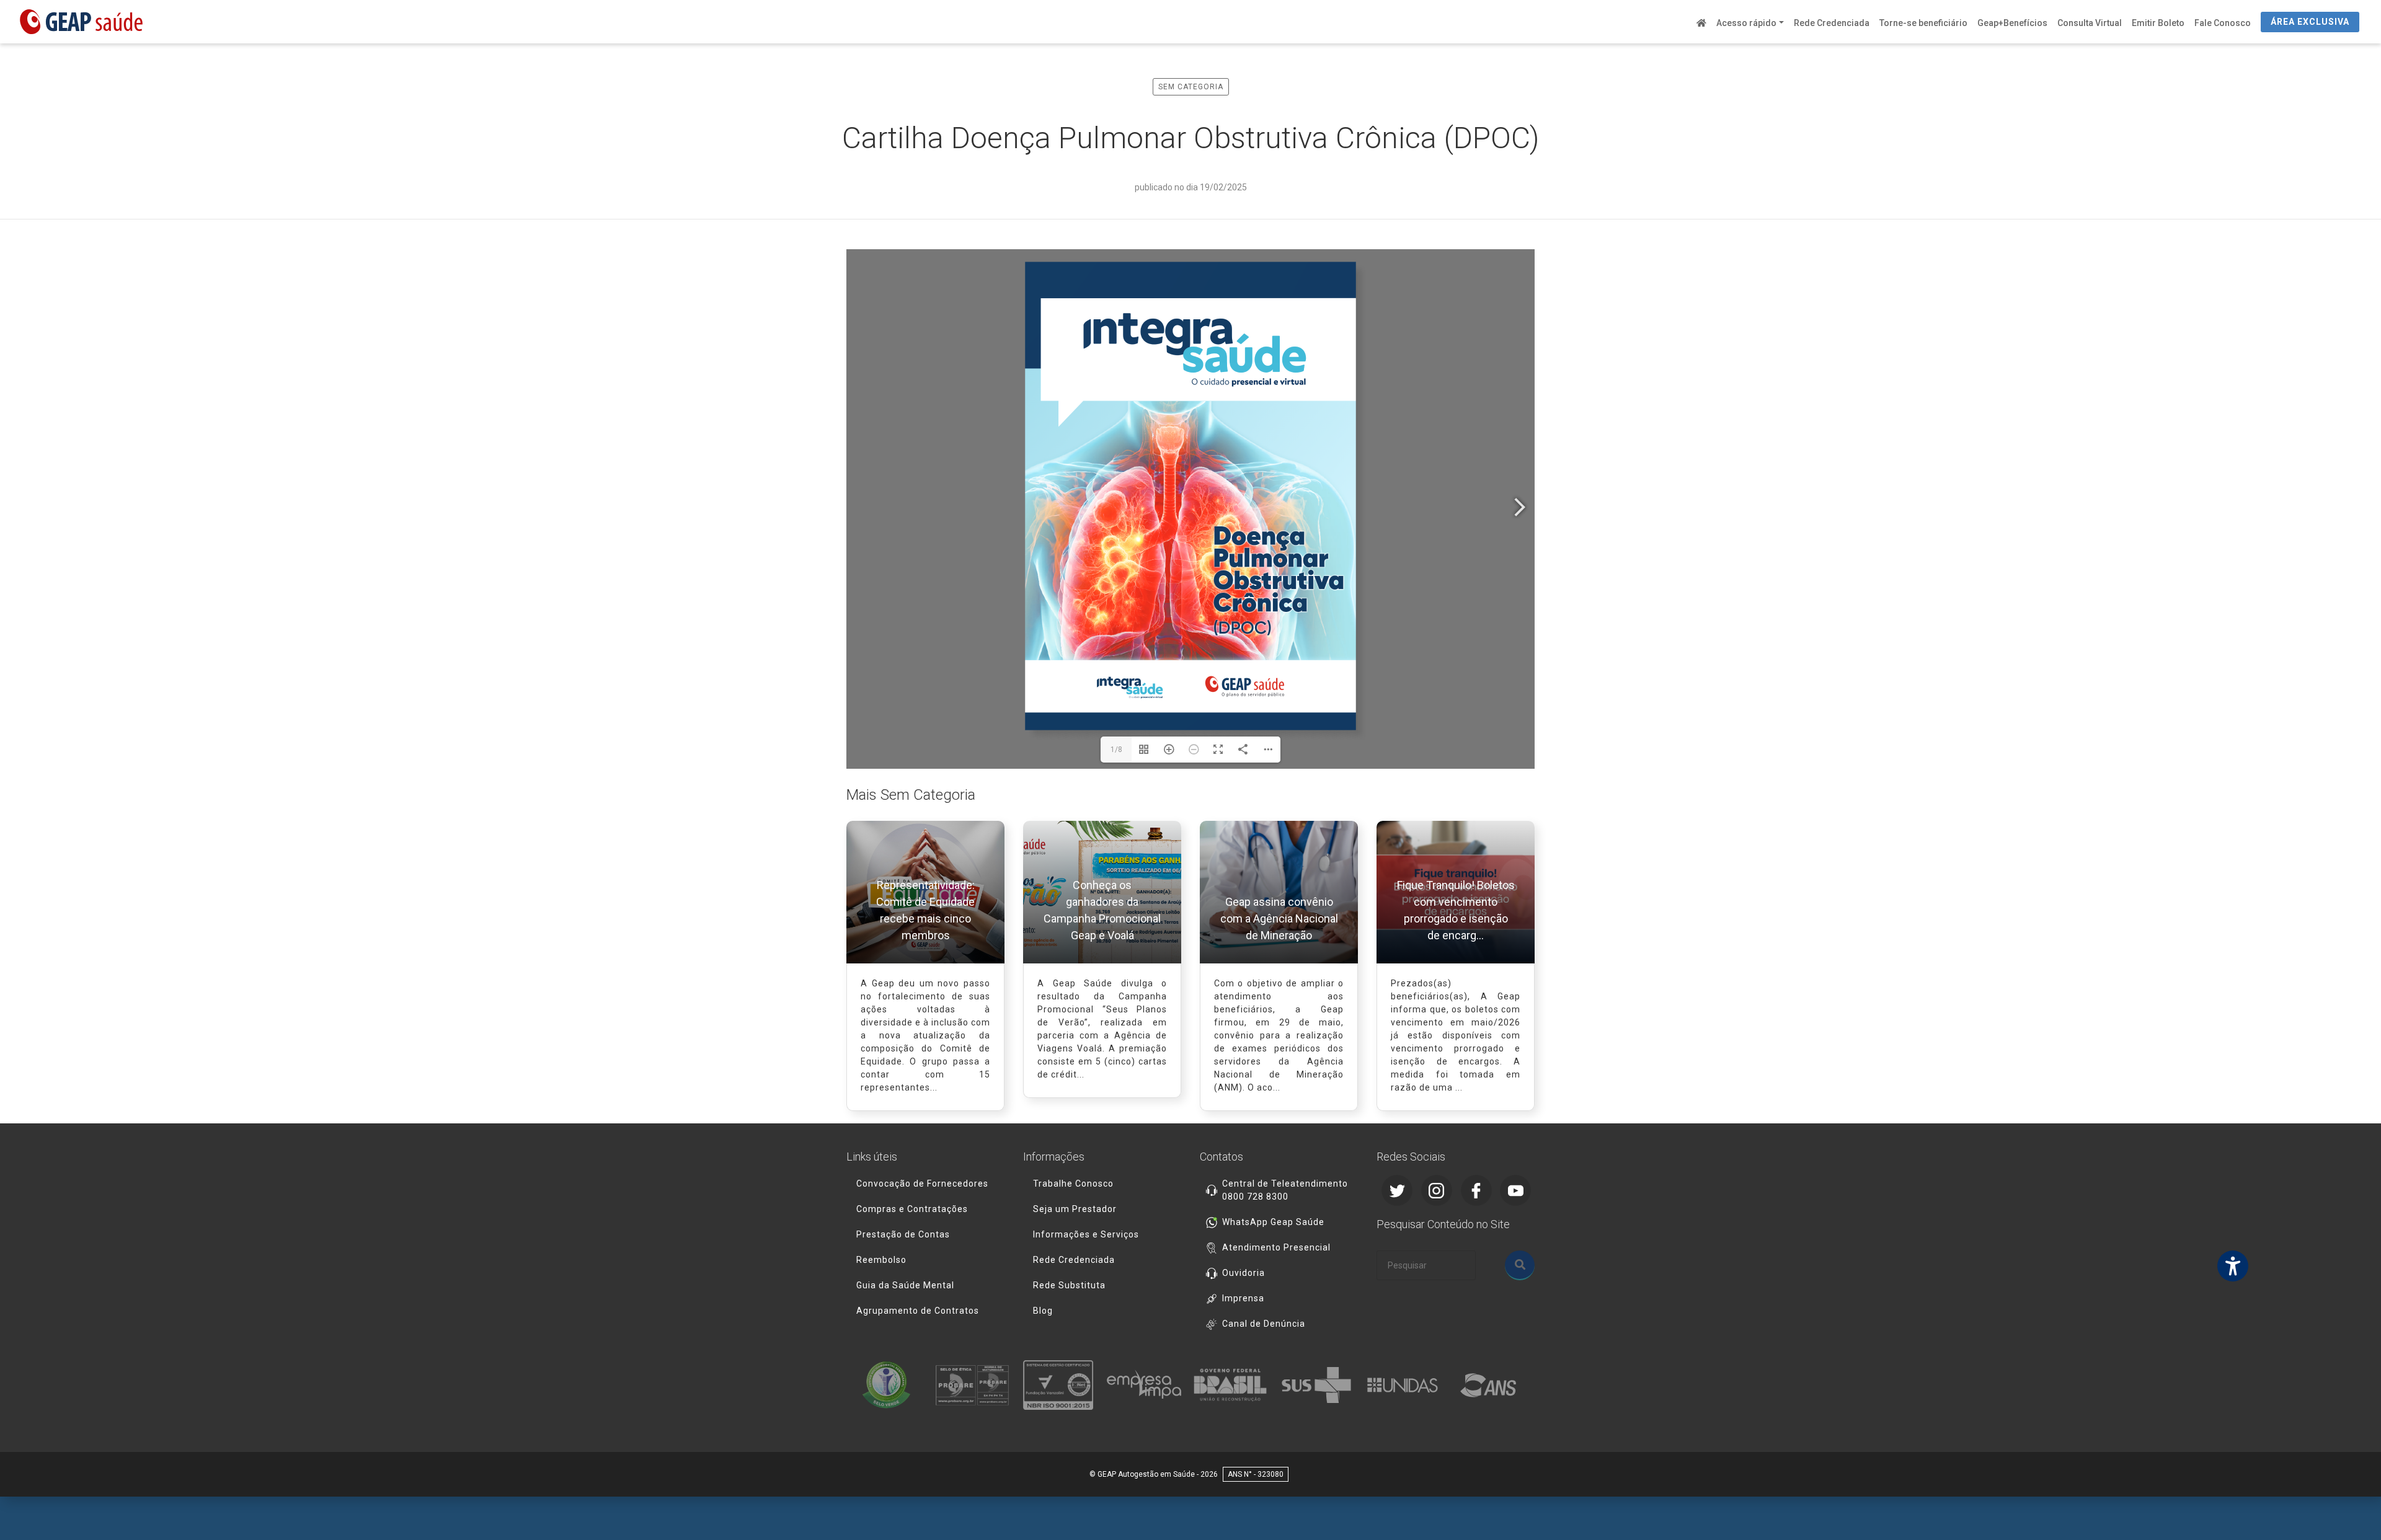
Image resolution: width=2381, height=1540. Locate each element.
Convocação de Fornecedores (922, 1184)
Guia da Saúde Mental (905, 1285)
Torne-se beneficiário (1923, 23)
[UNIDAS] (1406, 1385)
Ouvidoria (1244, 1273)
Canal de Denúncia (1264, 1324)
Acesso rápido (1746, 23)
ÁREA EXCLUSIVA (2310, 22)
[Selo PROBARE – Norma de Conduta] (976, 1385)
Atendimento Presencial (1276, 1247)
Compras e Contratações (912, 1209)
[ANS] (1492, 1385)
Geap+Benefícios (2012, 23)
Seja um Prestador (1075, 1209)
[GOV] (1234, 1385)
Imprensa (1243, 1298)
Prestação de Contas (903, 1234)
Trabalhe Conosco (1073, 1184)
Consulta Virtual (2090, 23)
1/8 (1116, 750)
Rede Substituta (1069, 1285)
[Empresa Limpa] (1147, 1385)
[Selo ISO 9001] (1062, 1385)
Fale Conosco (2223, 23)
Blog (1043, 1311)
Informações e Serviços (1086, 1234)
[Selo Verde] (889, 1385)
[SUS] (1320, 1385)
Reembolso (881, 1260)
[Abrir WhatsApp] (2350, 1509)
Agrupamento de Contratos (918, 1311)
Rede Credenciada (1832, 23)
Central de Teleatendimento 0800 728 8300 (1285, 1190)
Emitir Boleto (2158, 23)
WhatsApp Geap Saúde (1273, 1222)
